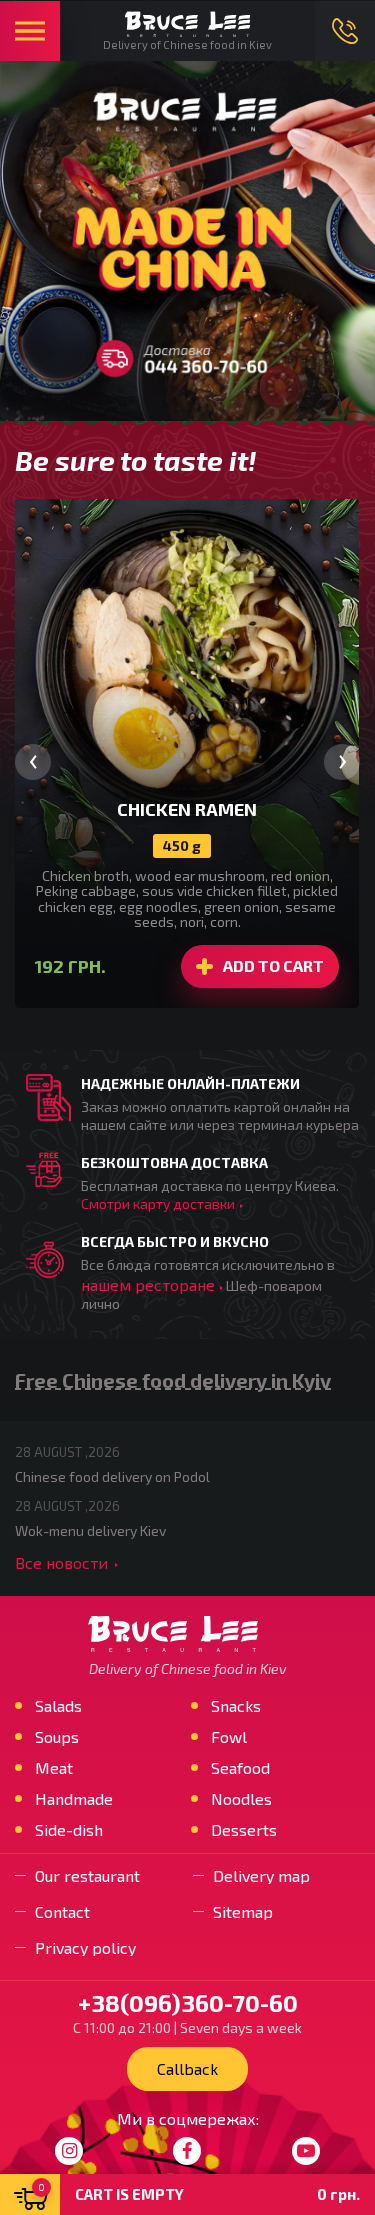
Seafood (240, 1768)
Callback (187, 2068)
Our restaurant (87, 1876)
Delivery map (261, 1876)
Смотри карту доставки (158, 1203)
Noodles (241, 1799)
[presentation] (33, 762)
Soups (57, 1737)
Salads (58, 1706)
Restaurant (30, 31)
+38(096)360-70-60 (345, 31)
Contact (62, 1912)
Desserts (244, 1830)
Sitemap (243, 1912)
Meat (54, 1768)
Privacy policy (85, 1948)
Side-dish (69, 1830)
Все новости (61, 1563)
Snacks (236, 1706)
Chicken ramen (187, 809)
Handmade (74, 1799)
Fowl (229, 1737)
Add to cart (273, 965)
